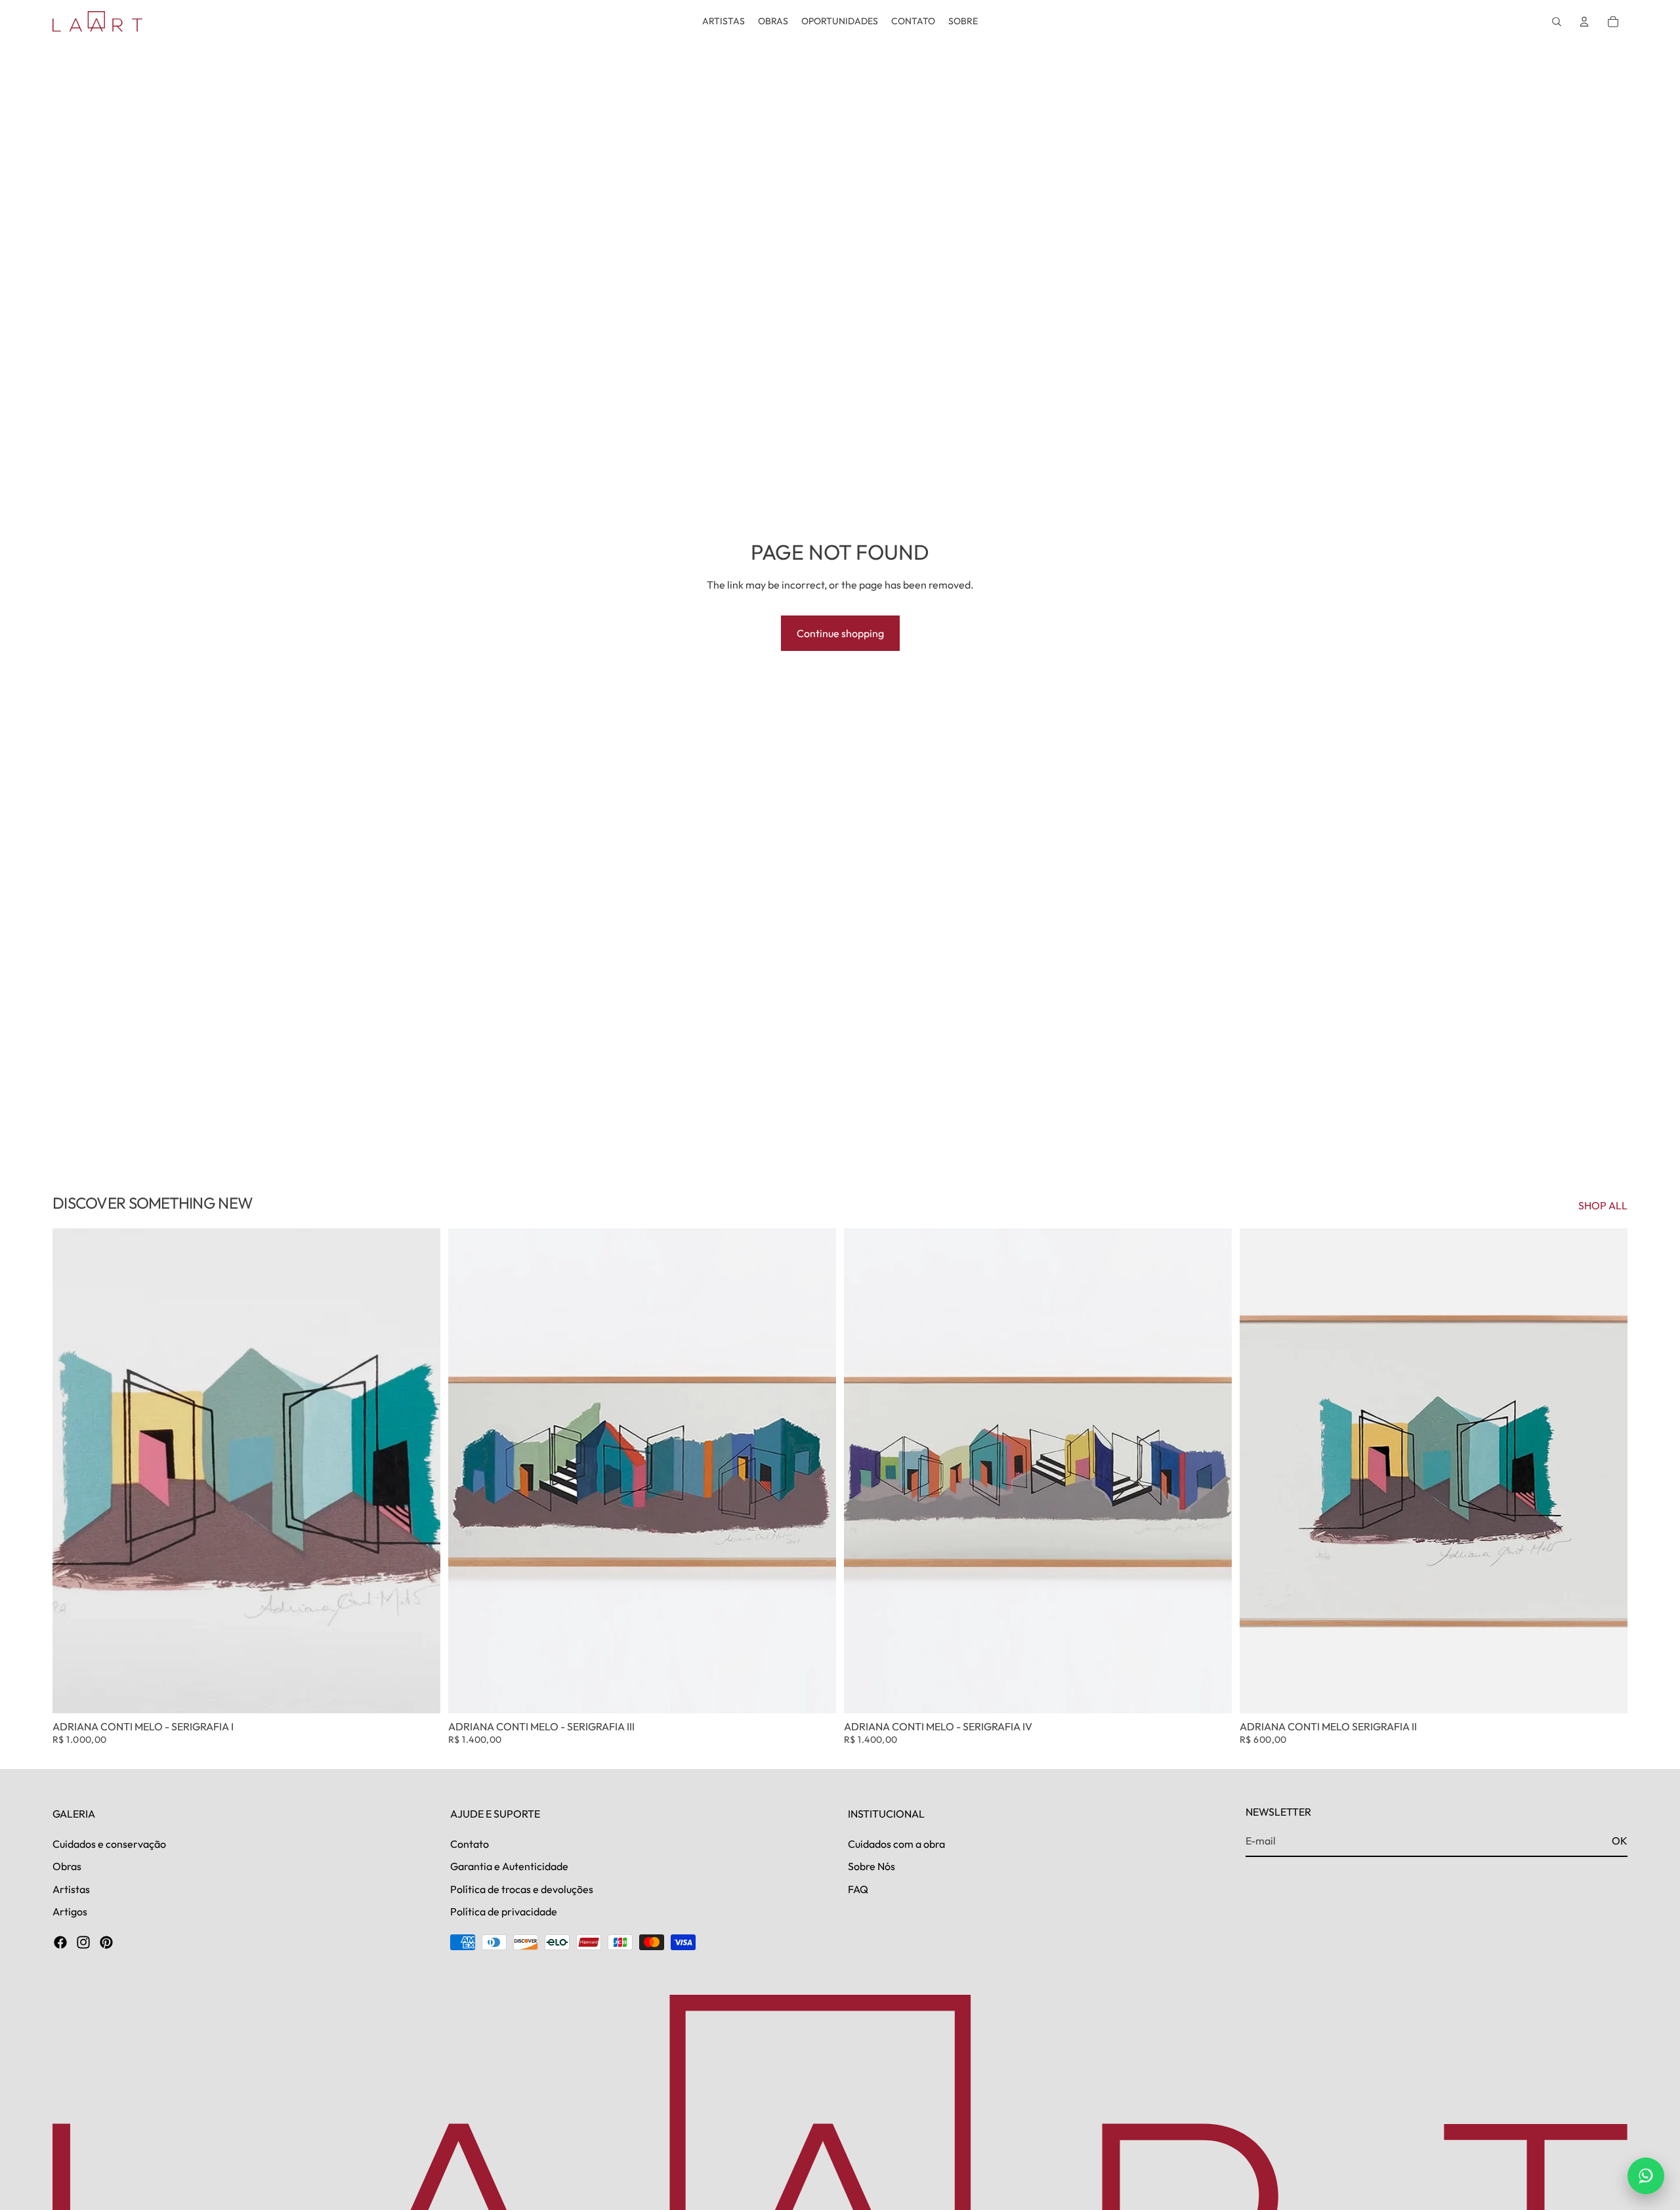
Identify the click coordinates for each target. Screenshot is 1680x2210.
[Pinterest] (106, 1942)
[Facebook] (60, 1942)
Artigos (70, 1911)
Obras (67, 1866)
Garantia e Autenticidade (509, 1866)
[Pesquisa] (1557, 22)
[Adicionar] (420, 1693)
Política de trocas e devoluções (522, 1888)
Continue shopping (840, 633)
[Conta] (1584, 22)
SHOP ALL (1603, 1205)
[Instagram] (83, 1942)
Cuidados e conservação (109, 1843)
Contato (470, 1843)
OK (1620, 1841)
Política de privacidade (504, 1911)
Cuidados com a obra (896, 1843)
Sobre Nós (871, 1866)
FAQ (858, 1888)
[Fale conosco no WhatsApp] (1646, 2176)
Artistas (71, 1888)
